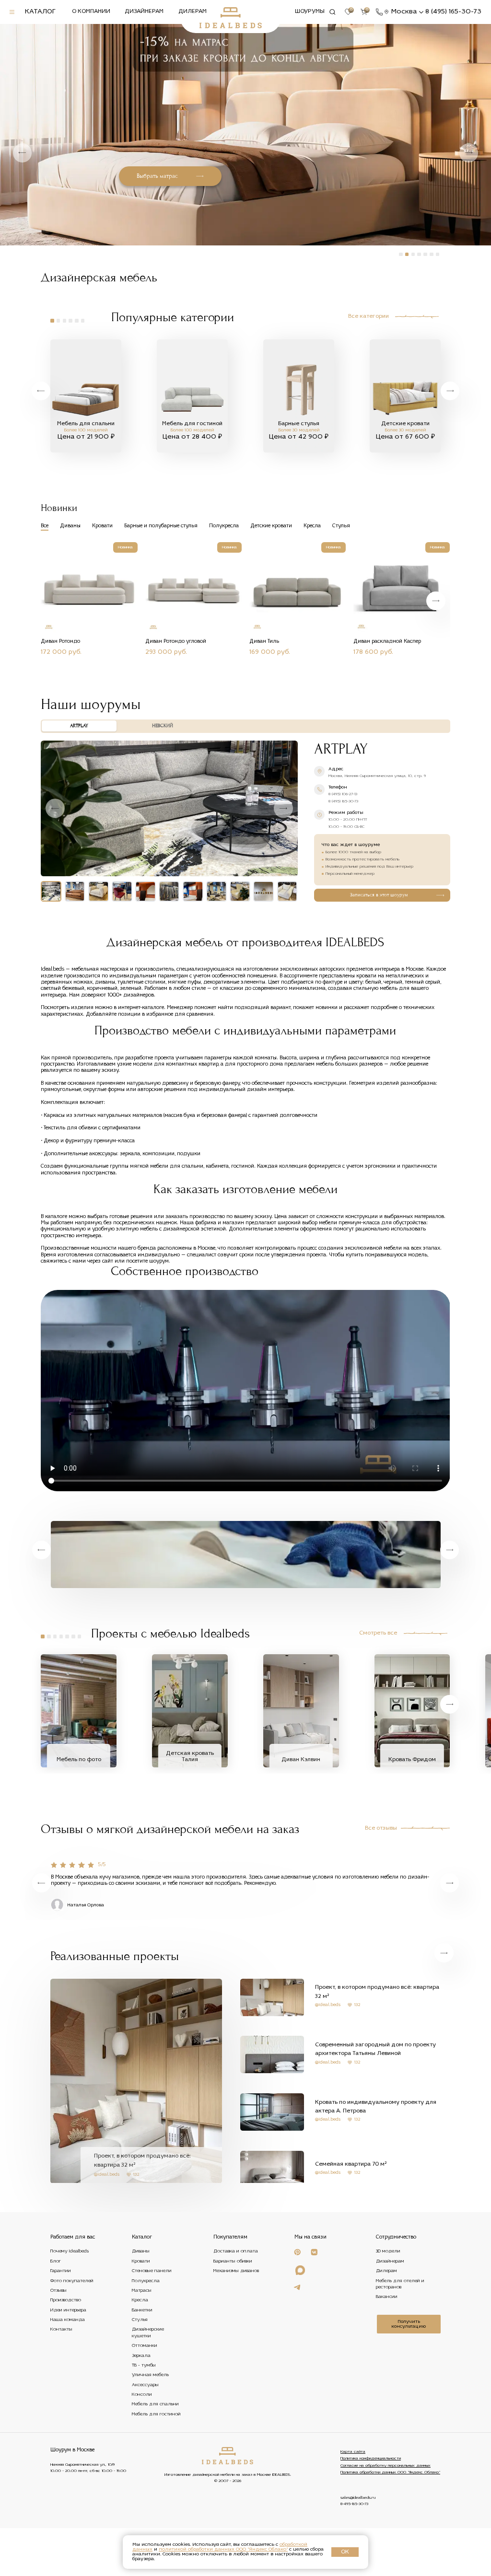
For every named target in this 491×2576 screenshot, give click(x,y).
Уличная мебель (150, 2375)
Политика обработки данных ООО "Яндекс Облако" (390, 2472)
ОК (345, 2552)
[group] (86, 396)
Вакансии (387, 2297)
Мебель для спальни (155, 2405)
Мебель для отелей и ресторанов (400, 2284)
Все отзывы (381, 1828)
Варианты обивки (233, 2261)
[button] (469, 153)
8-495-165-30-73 (354, 2504)
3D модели (388, 2252)
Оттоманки (145, 2346)
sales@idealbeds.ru (358, 2498)
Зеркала (141, 2356)
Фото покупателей (72, 2281)
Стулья (140, 2320)
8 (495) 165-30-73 (453, 12)
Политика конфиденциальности (371, 2459)
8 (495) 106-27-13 (343, 794)
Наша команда (68, 2320)
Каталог (40, 12)
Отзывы (58, 2291)
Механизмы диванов (236, 2271)
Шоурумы (310, 12)
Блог (56, 2261)
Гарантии (61, 2271)
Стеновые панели (152, 2271)
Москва (404, 12)
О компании (91, 12)
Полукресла (146, 2281)
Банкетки (142, 2310)
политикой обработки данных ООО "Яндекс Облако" (223, 2549)
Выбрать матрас (157, 176)
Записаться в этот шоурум (379, 895)
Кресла (140, 2301)
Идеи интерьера (68, 2310)
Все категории (368, 317)
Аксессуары (145, 2385)
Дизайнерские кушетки (148, 2333)
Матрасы (142, 2291)
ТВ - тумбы (144, 2365)
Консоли (142, 2395)
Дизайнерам (144, 12)
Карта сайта (353, 2452)
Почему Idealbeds (70, 2252)
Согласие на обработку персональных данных (386, 2466)
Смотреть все (378, 1633)
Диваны (141, 2252)
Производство (66, 2301)
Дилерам (193, 12)
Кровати (141, 2261)
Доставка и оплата (236, 2252)
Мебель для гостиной (156, 2414)
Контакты (61, 2330)
